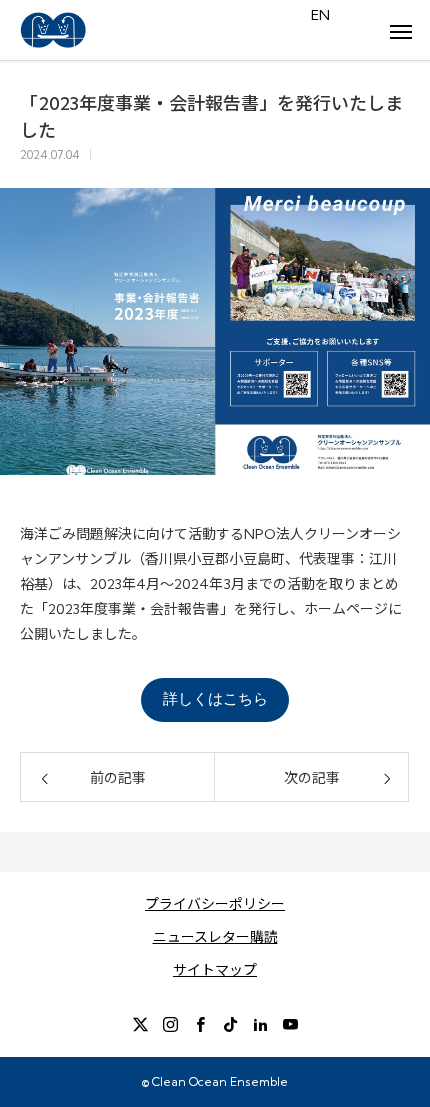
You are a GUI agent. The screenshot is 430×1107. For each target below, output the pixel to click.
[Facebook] (200, 1024)
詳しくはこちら (215, 699)
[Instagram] (170, 1024)
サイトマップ (215, 970)
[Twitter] (140, 1024)
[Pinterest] (260, 1024)
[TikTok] (230, 1024)
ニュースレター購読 (215, 937)
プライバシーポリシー (215, 904)
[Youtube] (290, 1024)
